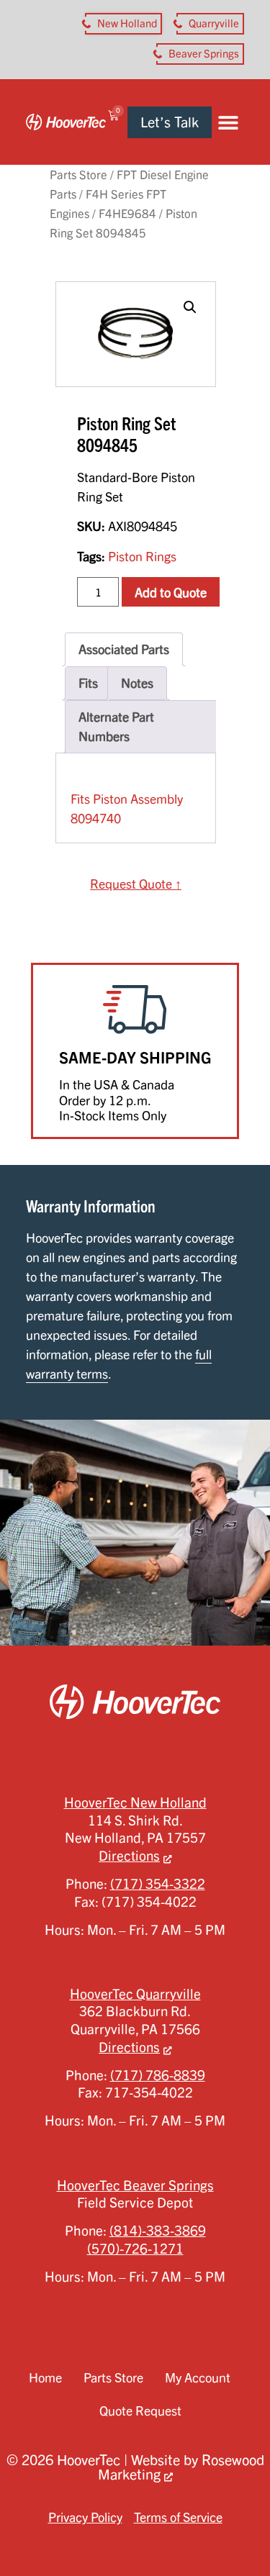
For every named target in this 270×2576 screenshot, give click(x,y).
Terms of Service (178, 2517)
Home (45, 2377)
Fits (80, 799)
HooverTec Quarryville (135, 1994)
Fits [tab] (88, 683)
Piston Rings (142, 556)
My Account (198, 2377)
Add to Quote (171, 592)
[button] (228, 122)
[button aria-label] (123, 24)
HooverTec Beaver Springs (135, 2185)
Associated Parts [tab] (124, 649)
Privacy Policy (85, 2517)
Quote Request (140, 2411)
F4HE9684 (127, 213)
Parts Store (78, 174)
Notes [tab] (137, 683)
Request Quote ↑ (136, 884)
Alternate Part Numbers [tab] (116, 726)
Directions (129, 1856)
